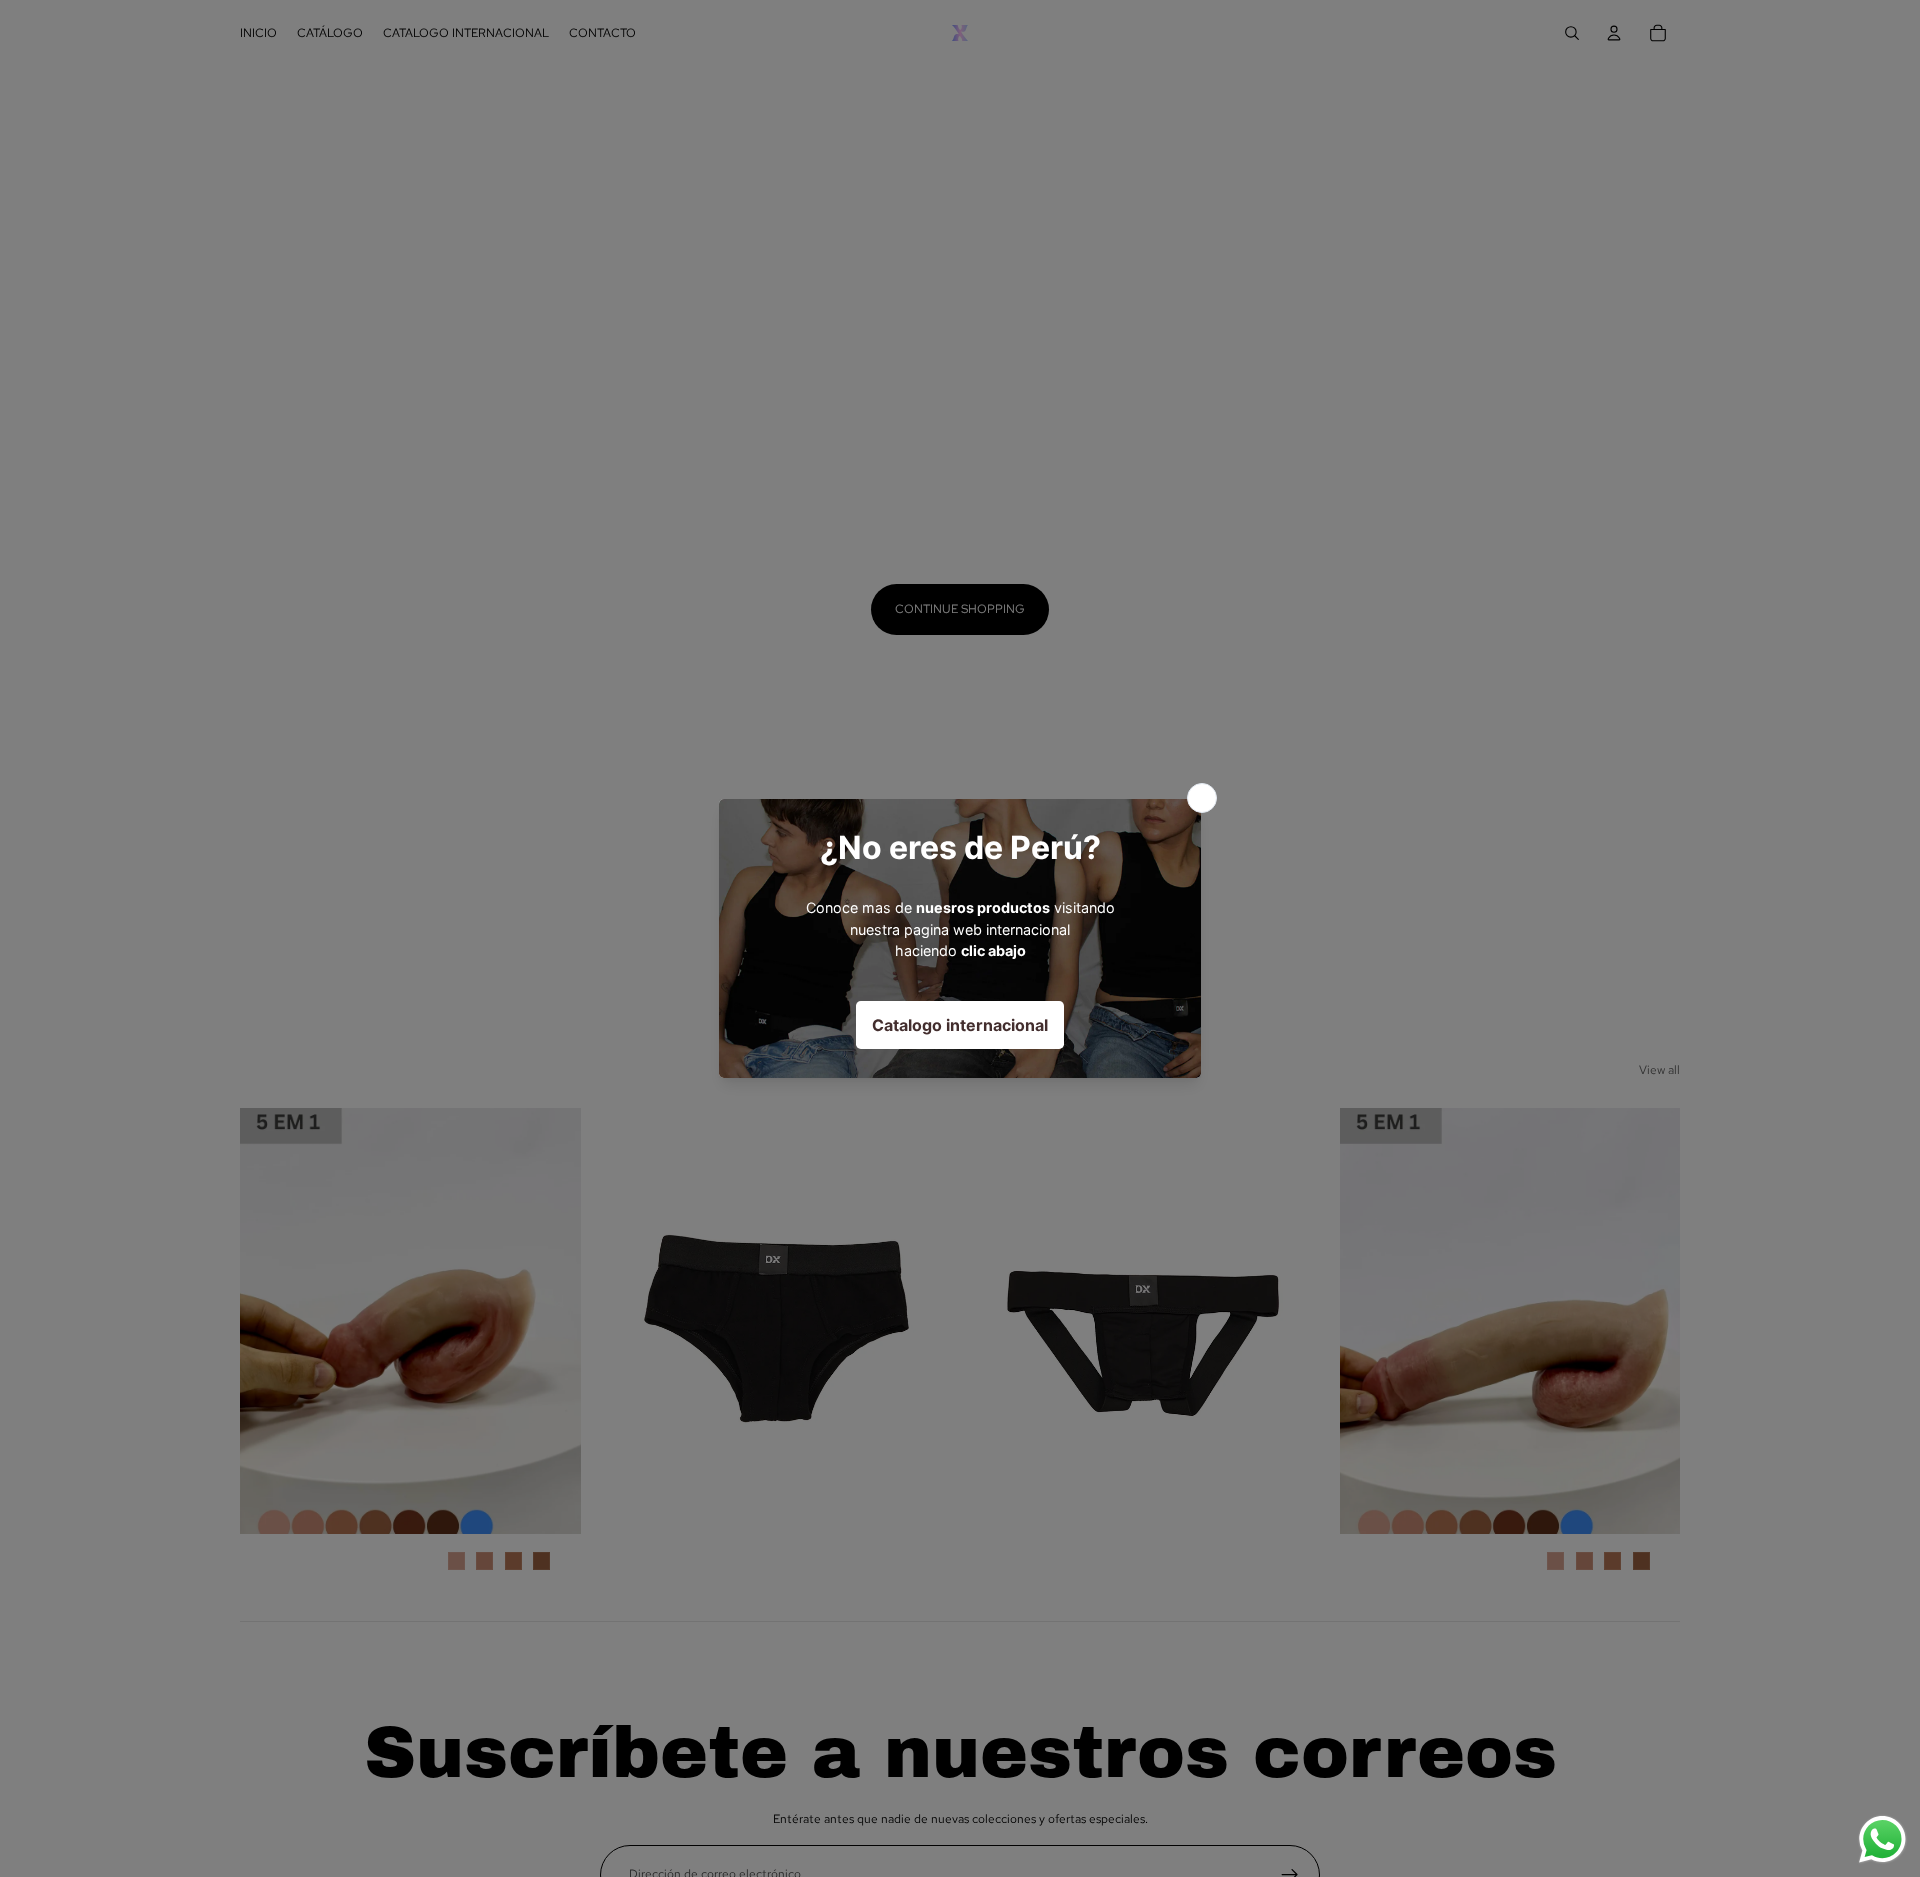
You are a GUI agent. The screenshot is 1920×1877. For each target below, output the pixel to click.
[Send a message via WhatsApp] (1882, 1839)
